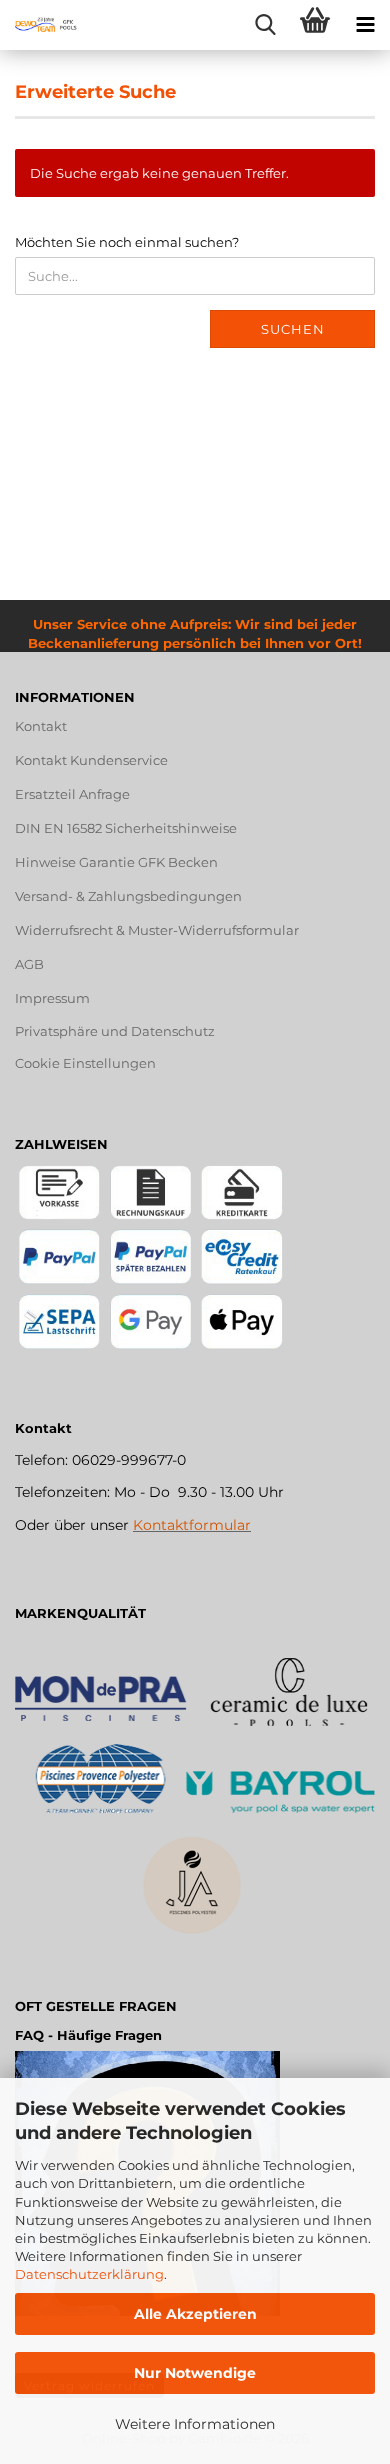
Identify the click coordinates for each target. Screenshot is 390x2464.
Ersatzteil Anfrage (72, 794)
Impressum (52, 998)
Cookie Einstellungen (85, 1063)
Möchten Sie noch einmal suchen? (127, 242)
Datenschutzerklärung (89, 2274)
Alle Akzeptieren (195, 2314)
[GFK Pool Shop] (40, 25)
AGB (29, 964)
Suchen (293, 329)
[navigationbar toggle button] (365, 25)
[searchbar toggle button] (265, 25)
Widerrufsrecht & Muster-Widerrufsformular (157, 930)
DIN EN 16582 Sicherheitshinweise (126, 828)
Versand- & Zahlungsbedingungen (128, 896)
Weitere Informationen (195, 2424)
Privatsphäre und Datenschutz (115, 1031)
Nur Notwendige (195, 2373)
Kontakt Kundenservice (91, 760)
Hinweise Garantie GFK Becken (116, 862)
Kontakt (41, 726)
